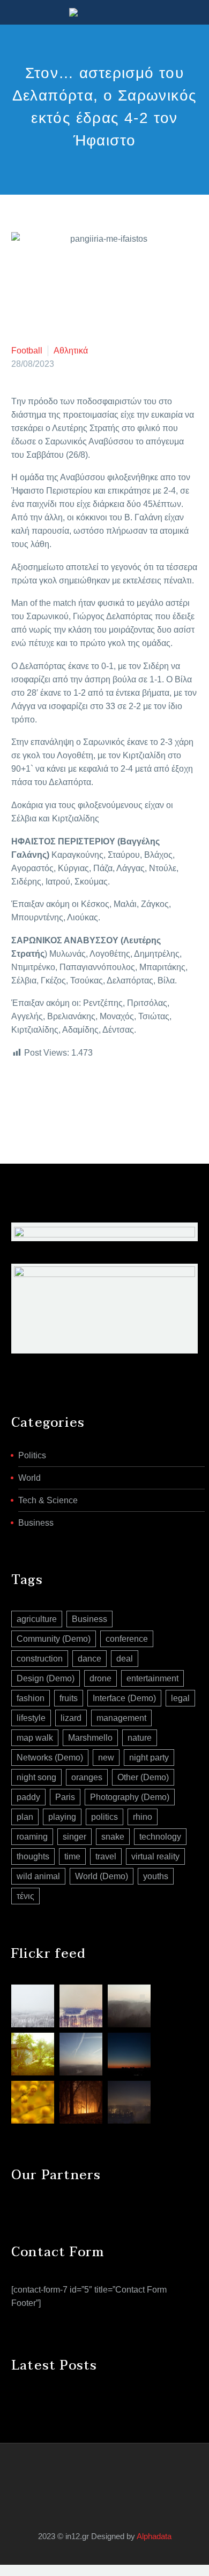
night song (36, 1777)
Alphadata (154, 2536)
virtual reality (155, 1856)
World (29, 1478)
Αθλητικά (71, 351)
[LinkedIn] (83, 1096)
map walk (35, 1738)
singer (74, 1837)
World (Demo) (102, 1876)
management (121, 1718)
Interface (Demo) (124, 1698)
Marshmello (90, 1738)
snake (113, 1837)
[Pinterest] (50, 1096)
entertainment (152, 1678)
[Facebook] (18, 1096)
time (72, 1856)
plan (25, 1817)
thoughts (33, 1856)
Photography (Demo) (130, 1797)
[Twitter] (34, 1096)
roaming (32, 1837)
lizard (71, 1718)
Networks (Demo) (50, 1758)
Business (36, 1523)
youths (156, 1876)
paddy (28, 1797)
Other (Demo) (143, 1777)
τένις (25, 1896)
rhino (143, 1817)
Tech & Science (48, 1500)
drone (100, 1678)
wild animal (38, 1876)
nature (140, 1738)
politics (104, 1817)
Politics (32, 1455)
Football (27, 351)
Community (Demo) (54, 1639)
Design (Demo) (46, 1678)
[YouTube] (111, 2472)
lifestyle (31, 1718)
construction (40, 1659)
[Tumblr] (66, 1096)
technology (160, 1837)
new (106, 1758)
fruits (69, 1698)
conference (127, 1639)
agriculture (37, 1619)
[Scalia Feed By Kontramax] (33, 2006)
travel (106, 1856)
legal (180, 1698)
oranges (87, 1777)
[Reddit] (99, 1096)
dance (89, 1659)
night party (149, 1758)
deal (125, 1659)
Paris (65, 1797)
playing (62, 1817)
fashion (31, 1698)
